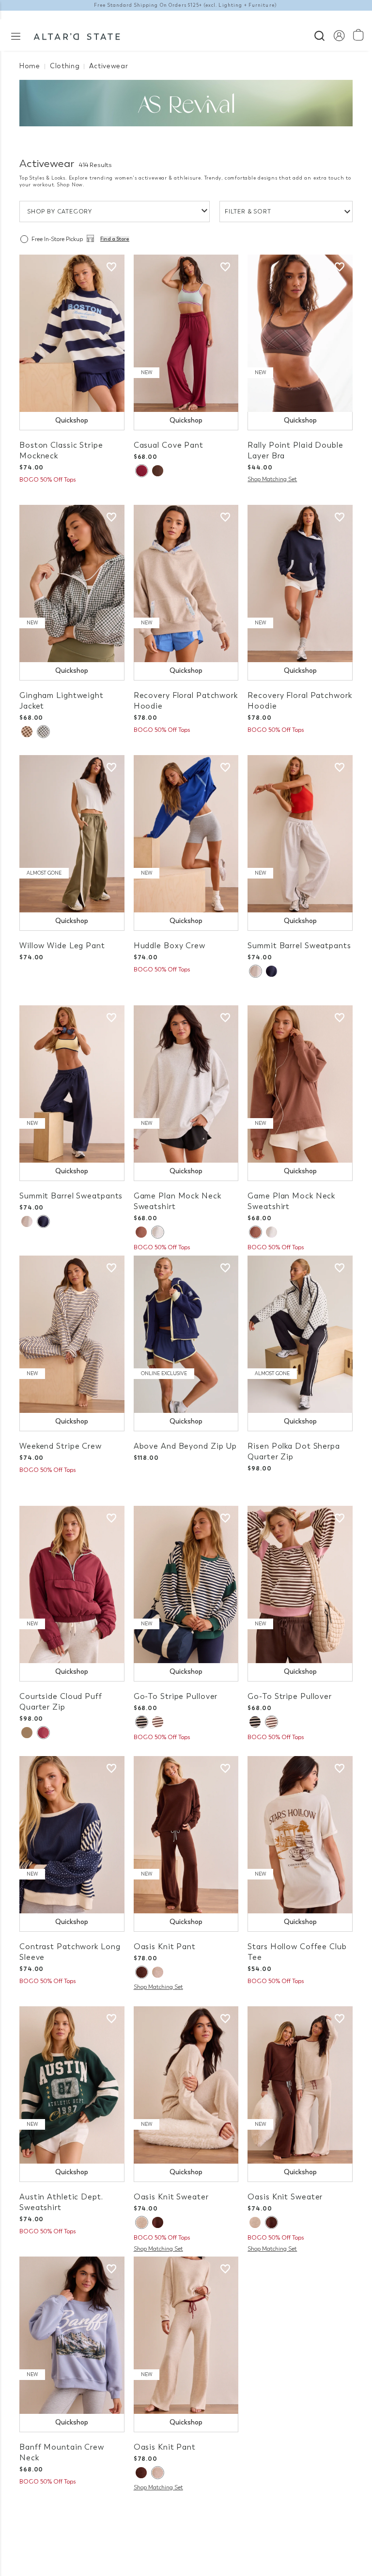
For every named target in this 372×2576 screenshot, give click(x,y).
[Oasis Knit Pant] (186, 1835)
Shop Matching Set (272, 479)
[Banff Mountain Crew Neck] (72, 2335)
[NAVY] (271, 971)
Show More (186, 2517)
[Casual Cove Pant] (186, 333)
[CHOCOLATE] (158, 471)
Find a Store (115, 239)
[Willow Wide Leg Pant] (72, 834)
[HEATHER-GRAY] (157, 1232)
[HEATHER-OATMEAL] (158, 1972)
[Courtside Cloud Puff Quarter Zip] (72, 1584)
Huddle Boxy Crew (170, 946)
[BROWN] (141, 1232)
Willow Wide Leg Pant (62, 946)
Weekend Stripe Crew (61, 1446)
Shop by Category (60, 212)
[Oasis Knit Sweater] (186, 2085)
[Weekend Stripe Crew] (72, 1334)
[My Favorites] (111, 267)
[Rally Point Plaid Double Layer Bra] (300, 333)
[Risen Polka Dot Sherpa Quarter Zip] (300, 1334)
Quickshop (72, 420)
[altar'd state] (77, 35)
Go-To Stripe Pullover (176, 1696)
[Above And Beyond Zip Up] (186, 1334)
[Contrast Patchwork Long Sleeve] (72, 1835)
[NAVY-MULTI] (141, 1722)
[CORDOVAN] (141, 471)
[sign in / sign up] (339, 35)
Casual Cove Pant (169, 445)
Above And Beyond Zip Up (185, 1446)
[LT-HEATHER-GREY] (255, 971)
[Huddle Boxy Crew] (186, 834)
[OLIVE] (43, 732)
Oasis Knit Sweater (171, 2197)
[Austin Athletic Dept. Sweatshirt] (72, 2085)
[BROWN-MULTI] (158, 1722)
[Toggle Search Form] (319, 35)
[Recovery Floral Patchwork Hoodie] (186, 583)
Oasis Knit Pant (165, 1947)
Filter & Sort (248, 212)
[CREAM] (27, 1733)
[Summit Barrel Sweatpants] (300, 834)
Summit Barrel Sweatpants (299, 946)
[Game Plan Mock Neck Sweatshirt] (186, 1084)
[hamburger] (16, 36)
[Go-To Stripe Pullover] (186, 1584)
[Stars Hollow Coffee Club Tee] (300, 1835)
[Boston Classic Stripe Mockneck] (72, 333)
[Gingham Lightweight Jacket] (72, 583)
